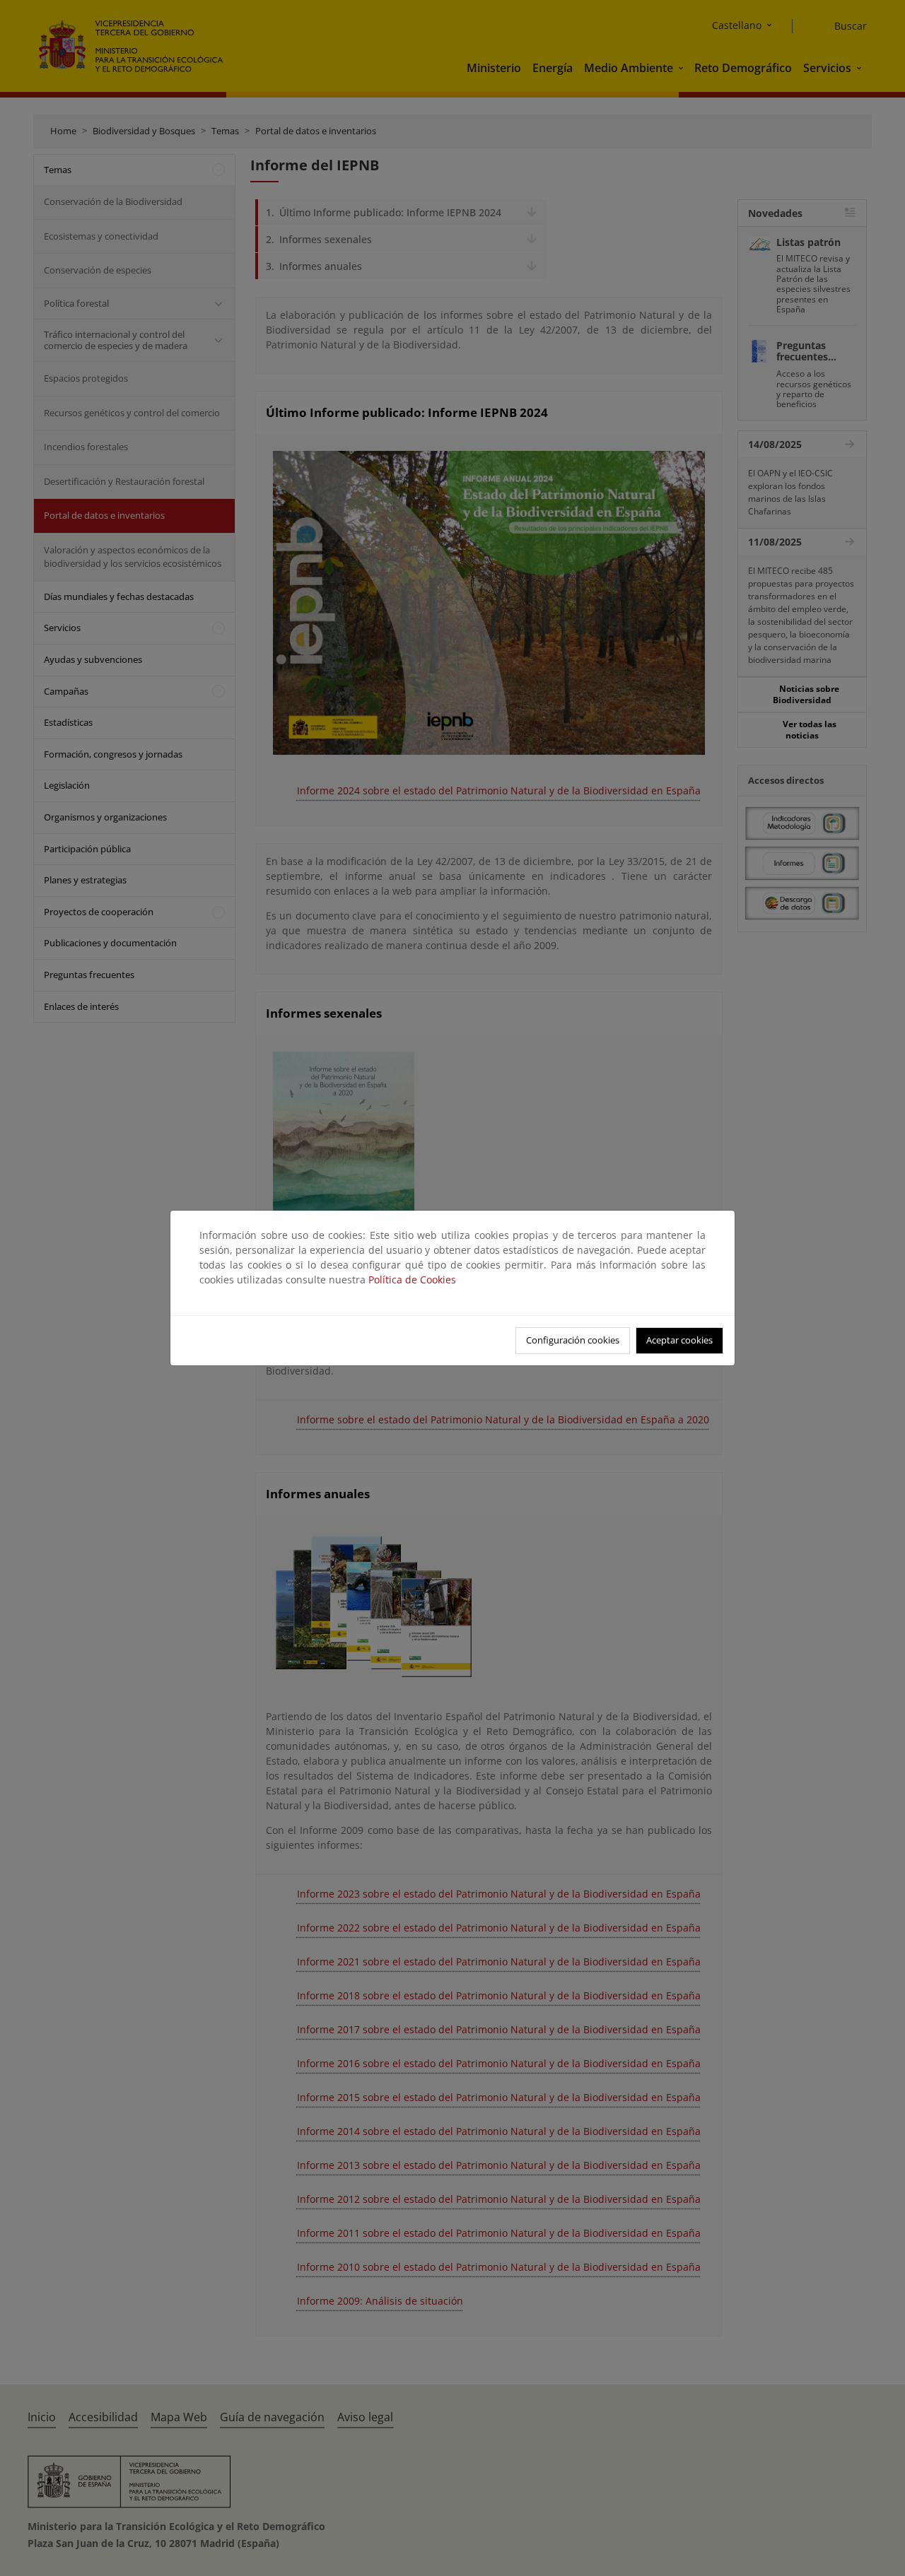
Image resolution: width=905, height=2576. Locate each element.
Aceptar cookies (679, 1340)
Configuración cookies (573, 1340)
